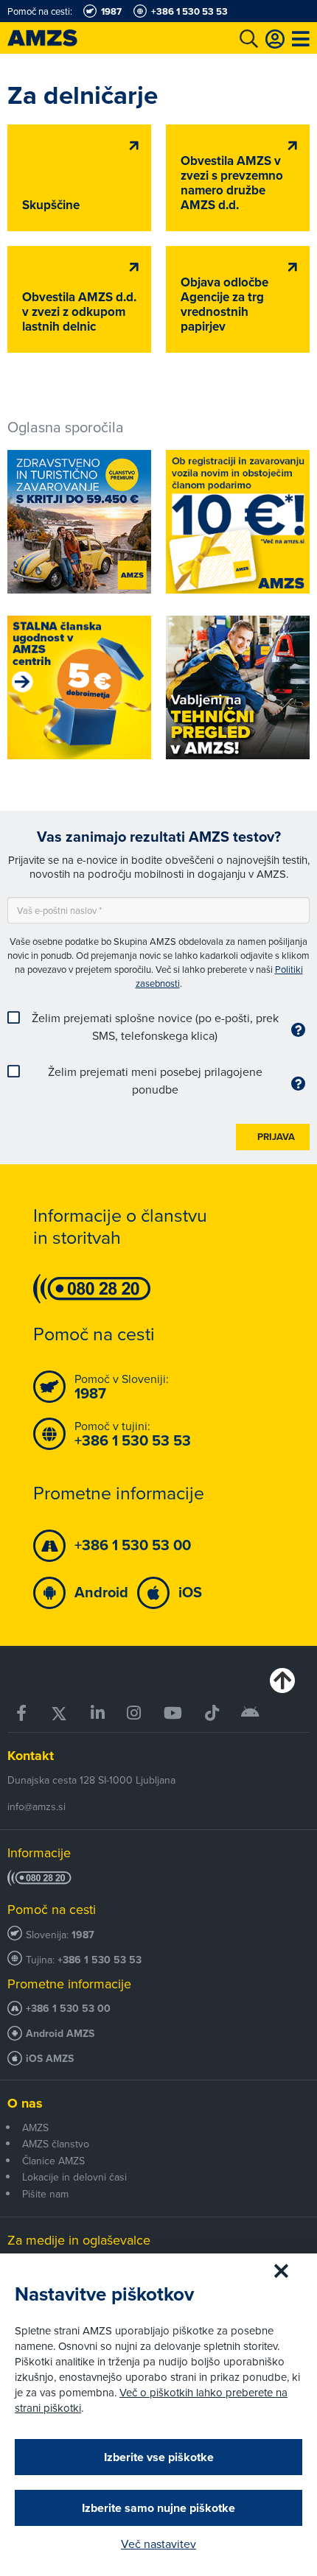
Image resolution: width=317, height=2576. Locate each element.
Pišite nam (45, 2194)
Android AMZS (60, 2034)
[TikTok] (212, 1713)
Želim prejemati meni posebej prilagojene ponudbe (155, 1080)
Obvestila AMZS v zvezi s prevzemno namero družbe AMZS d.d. (232, 183)
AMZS (35, 2128)
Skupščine (51, 205)
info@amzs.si (36, 1806)
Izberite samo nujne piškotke (158, 2508)
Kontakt (31, 1756)
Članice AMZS (53, 2161)
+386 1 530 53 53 (100, 1960)
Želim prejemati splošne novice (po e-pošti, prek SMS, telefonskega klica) (155, 1027)
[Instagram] (134, 1713)
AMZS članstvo (56, 2144)
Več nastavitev (158, 2544)
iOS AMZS (50, 2059)
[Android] (251, 1713)
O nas (25, 2103)
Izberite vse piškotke (159, 2457)
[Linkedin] (98, 1713)
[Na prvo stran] (59, 38)
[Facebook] (22, 1713)
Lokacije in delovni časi (74, 2177)
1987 (83, 1935)
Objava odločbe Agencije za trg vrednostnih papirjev (224, 305)
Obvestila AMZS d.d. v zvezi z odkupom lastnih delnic (79, 312)
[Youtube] (173, 1713)
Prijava (276, 1137)
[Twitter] (59, 1713)
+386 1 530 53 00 (68, 2009)
